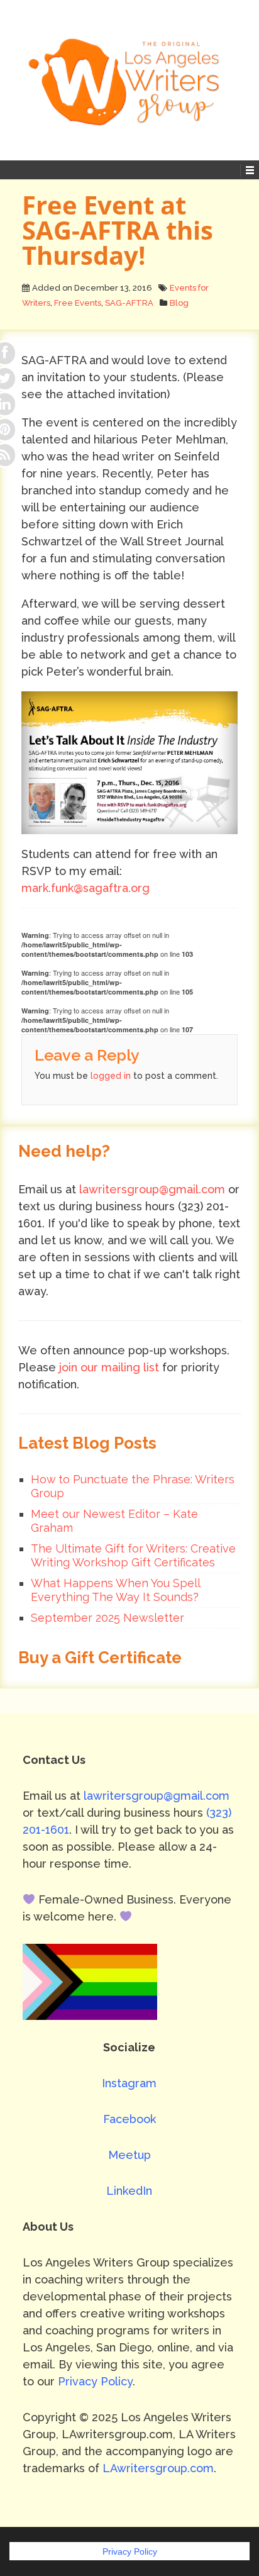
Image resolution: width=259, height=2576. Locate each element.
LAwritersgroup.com (158, 2468)
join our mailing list (109, 1367)
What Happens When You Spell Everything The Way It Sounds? (115, 1590)
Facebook (129, 2119)
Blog (179, 303)
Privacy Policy (95, 2381)
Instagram (129, 2083)
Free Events (78, 303)
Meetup (129, 2155)
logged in (111, 1076)
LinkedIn (129, 2191)
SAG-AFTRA (129, 303)
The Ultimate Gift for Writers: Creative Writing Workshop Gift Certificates (133, 1555)
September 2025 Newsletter (107, 1618)
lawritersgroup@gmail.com (152, 1189)
